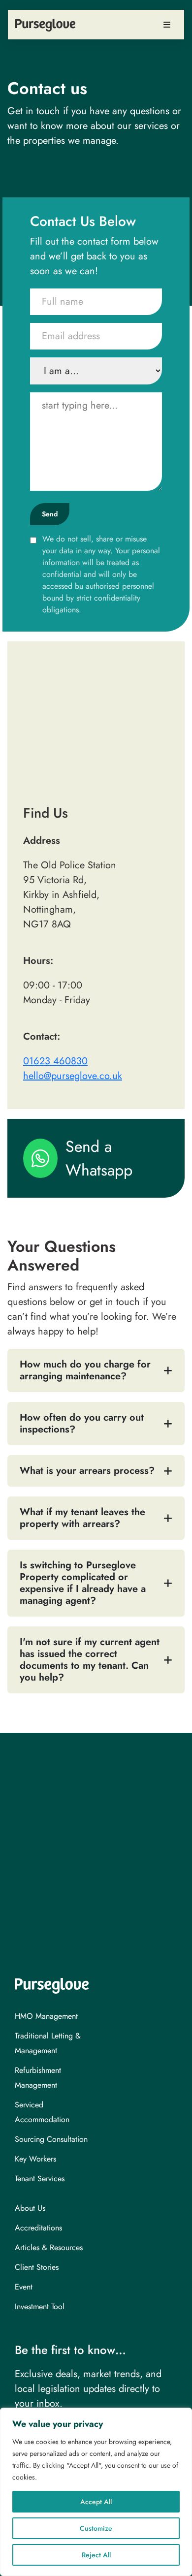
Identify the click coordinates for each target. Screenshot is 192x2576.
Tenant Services (40, 2178)
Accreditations (38, 2228)
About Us (30, 2208)
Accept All (96, 2502)
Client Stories (37, 2267)
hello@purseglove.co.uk (73, 1076)
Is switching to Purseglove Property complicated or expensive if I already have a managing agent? (83, 1583)
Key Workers (35, 2159)
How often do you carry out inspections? (82, 1423)
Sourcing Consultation (51, 2139)
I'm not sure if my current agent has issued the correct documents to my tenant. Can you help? (90, 1660)
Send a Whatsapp (99, 1158)
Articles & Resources (49, 2247)
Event (24, 2287)
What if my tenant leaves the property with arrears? (82, 1518)
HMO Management (46, 2016)
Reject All (96, 2555)
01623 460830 (55, 1061)
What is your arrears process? (87, 1471)
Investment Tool (40, 2306)
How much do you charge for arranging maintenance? (85, 1370)
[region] (96, 2492)
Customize (96, 2528)
